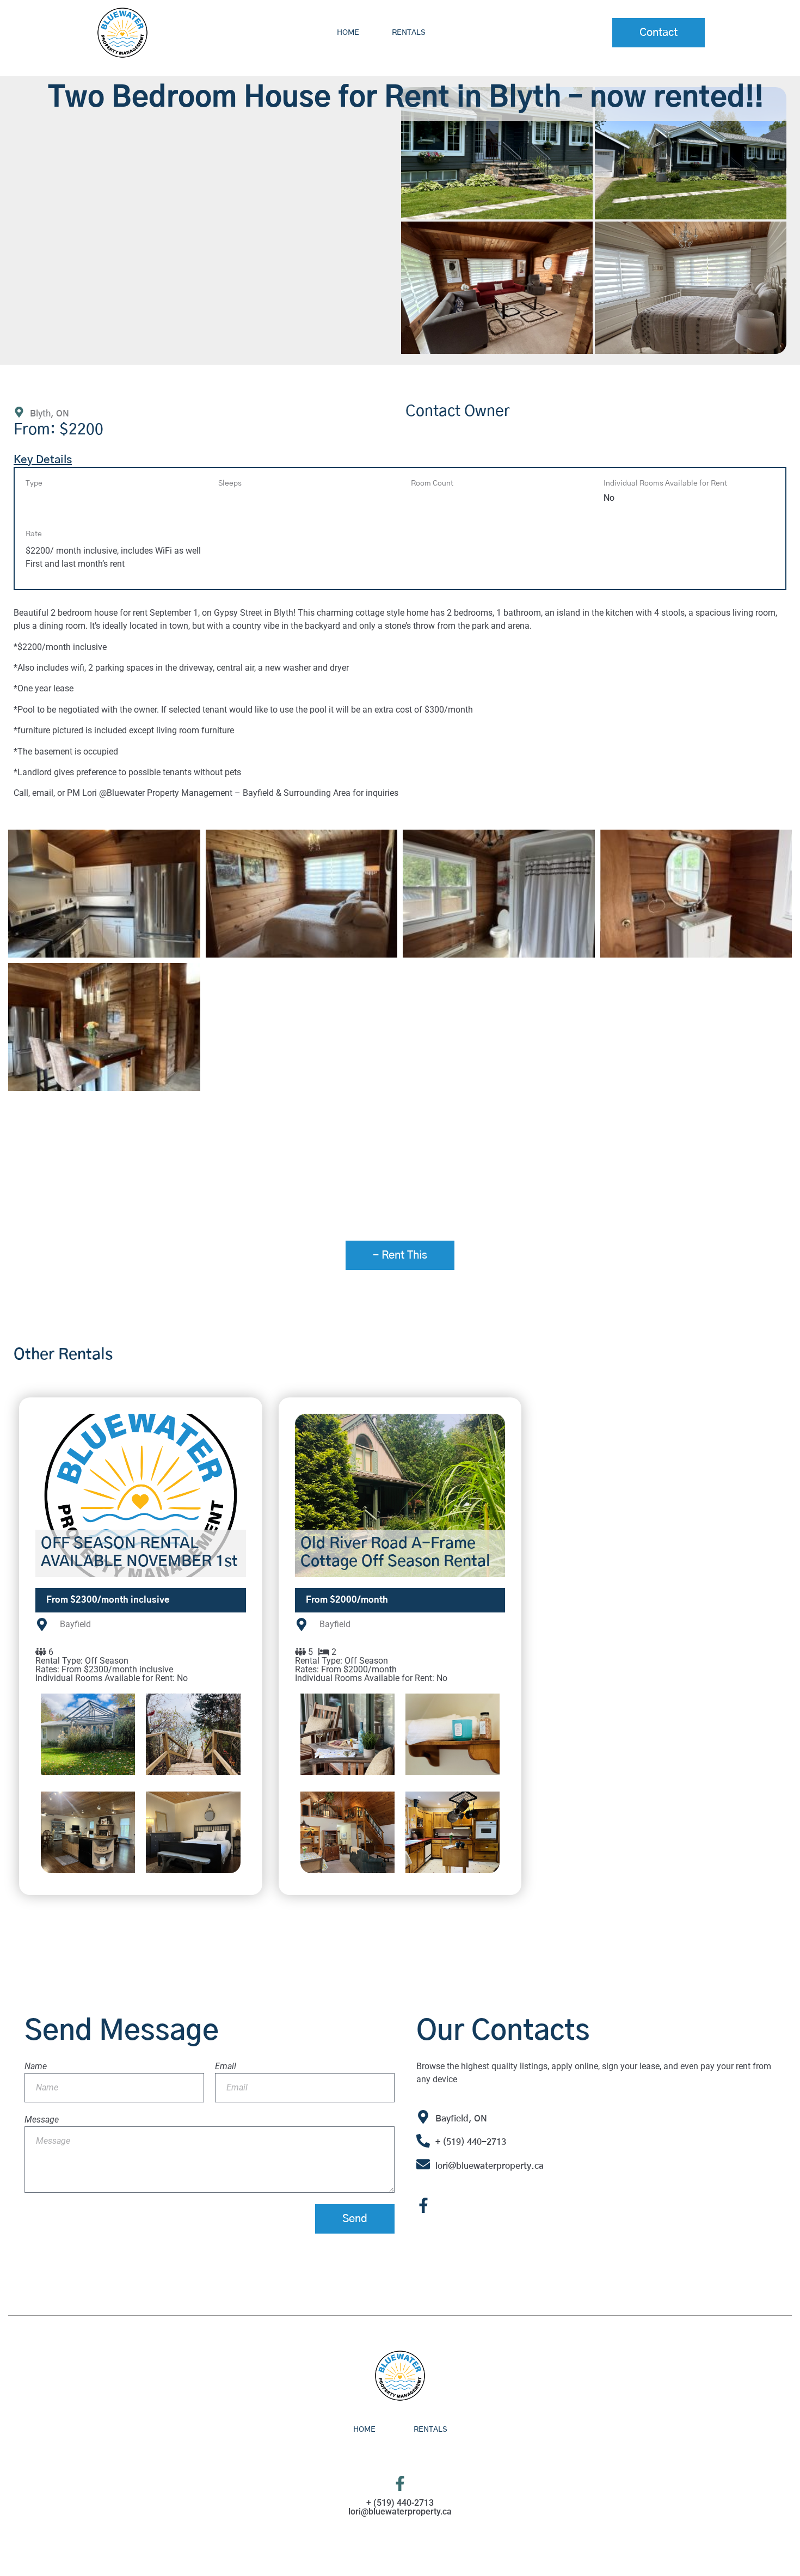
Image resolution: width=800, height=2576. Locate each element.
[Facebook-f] (423, 2205)
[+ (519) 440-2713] (423, 2141)
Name (36, 2066)
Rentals (409, 33)
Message (42, 2120)
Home (348, 33)
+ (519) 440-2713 (471, 2142)
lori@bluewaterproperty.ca (490, 2166)
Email (226, 2066)
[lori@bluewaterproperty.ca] (423, 2164)
